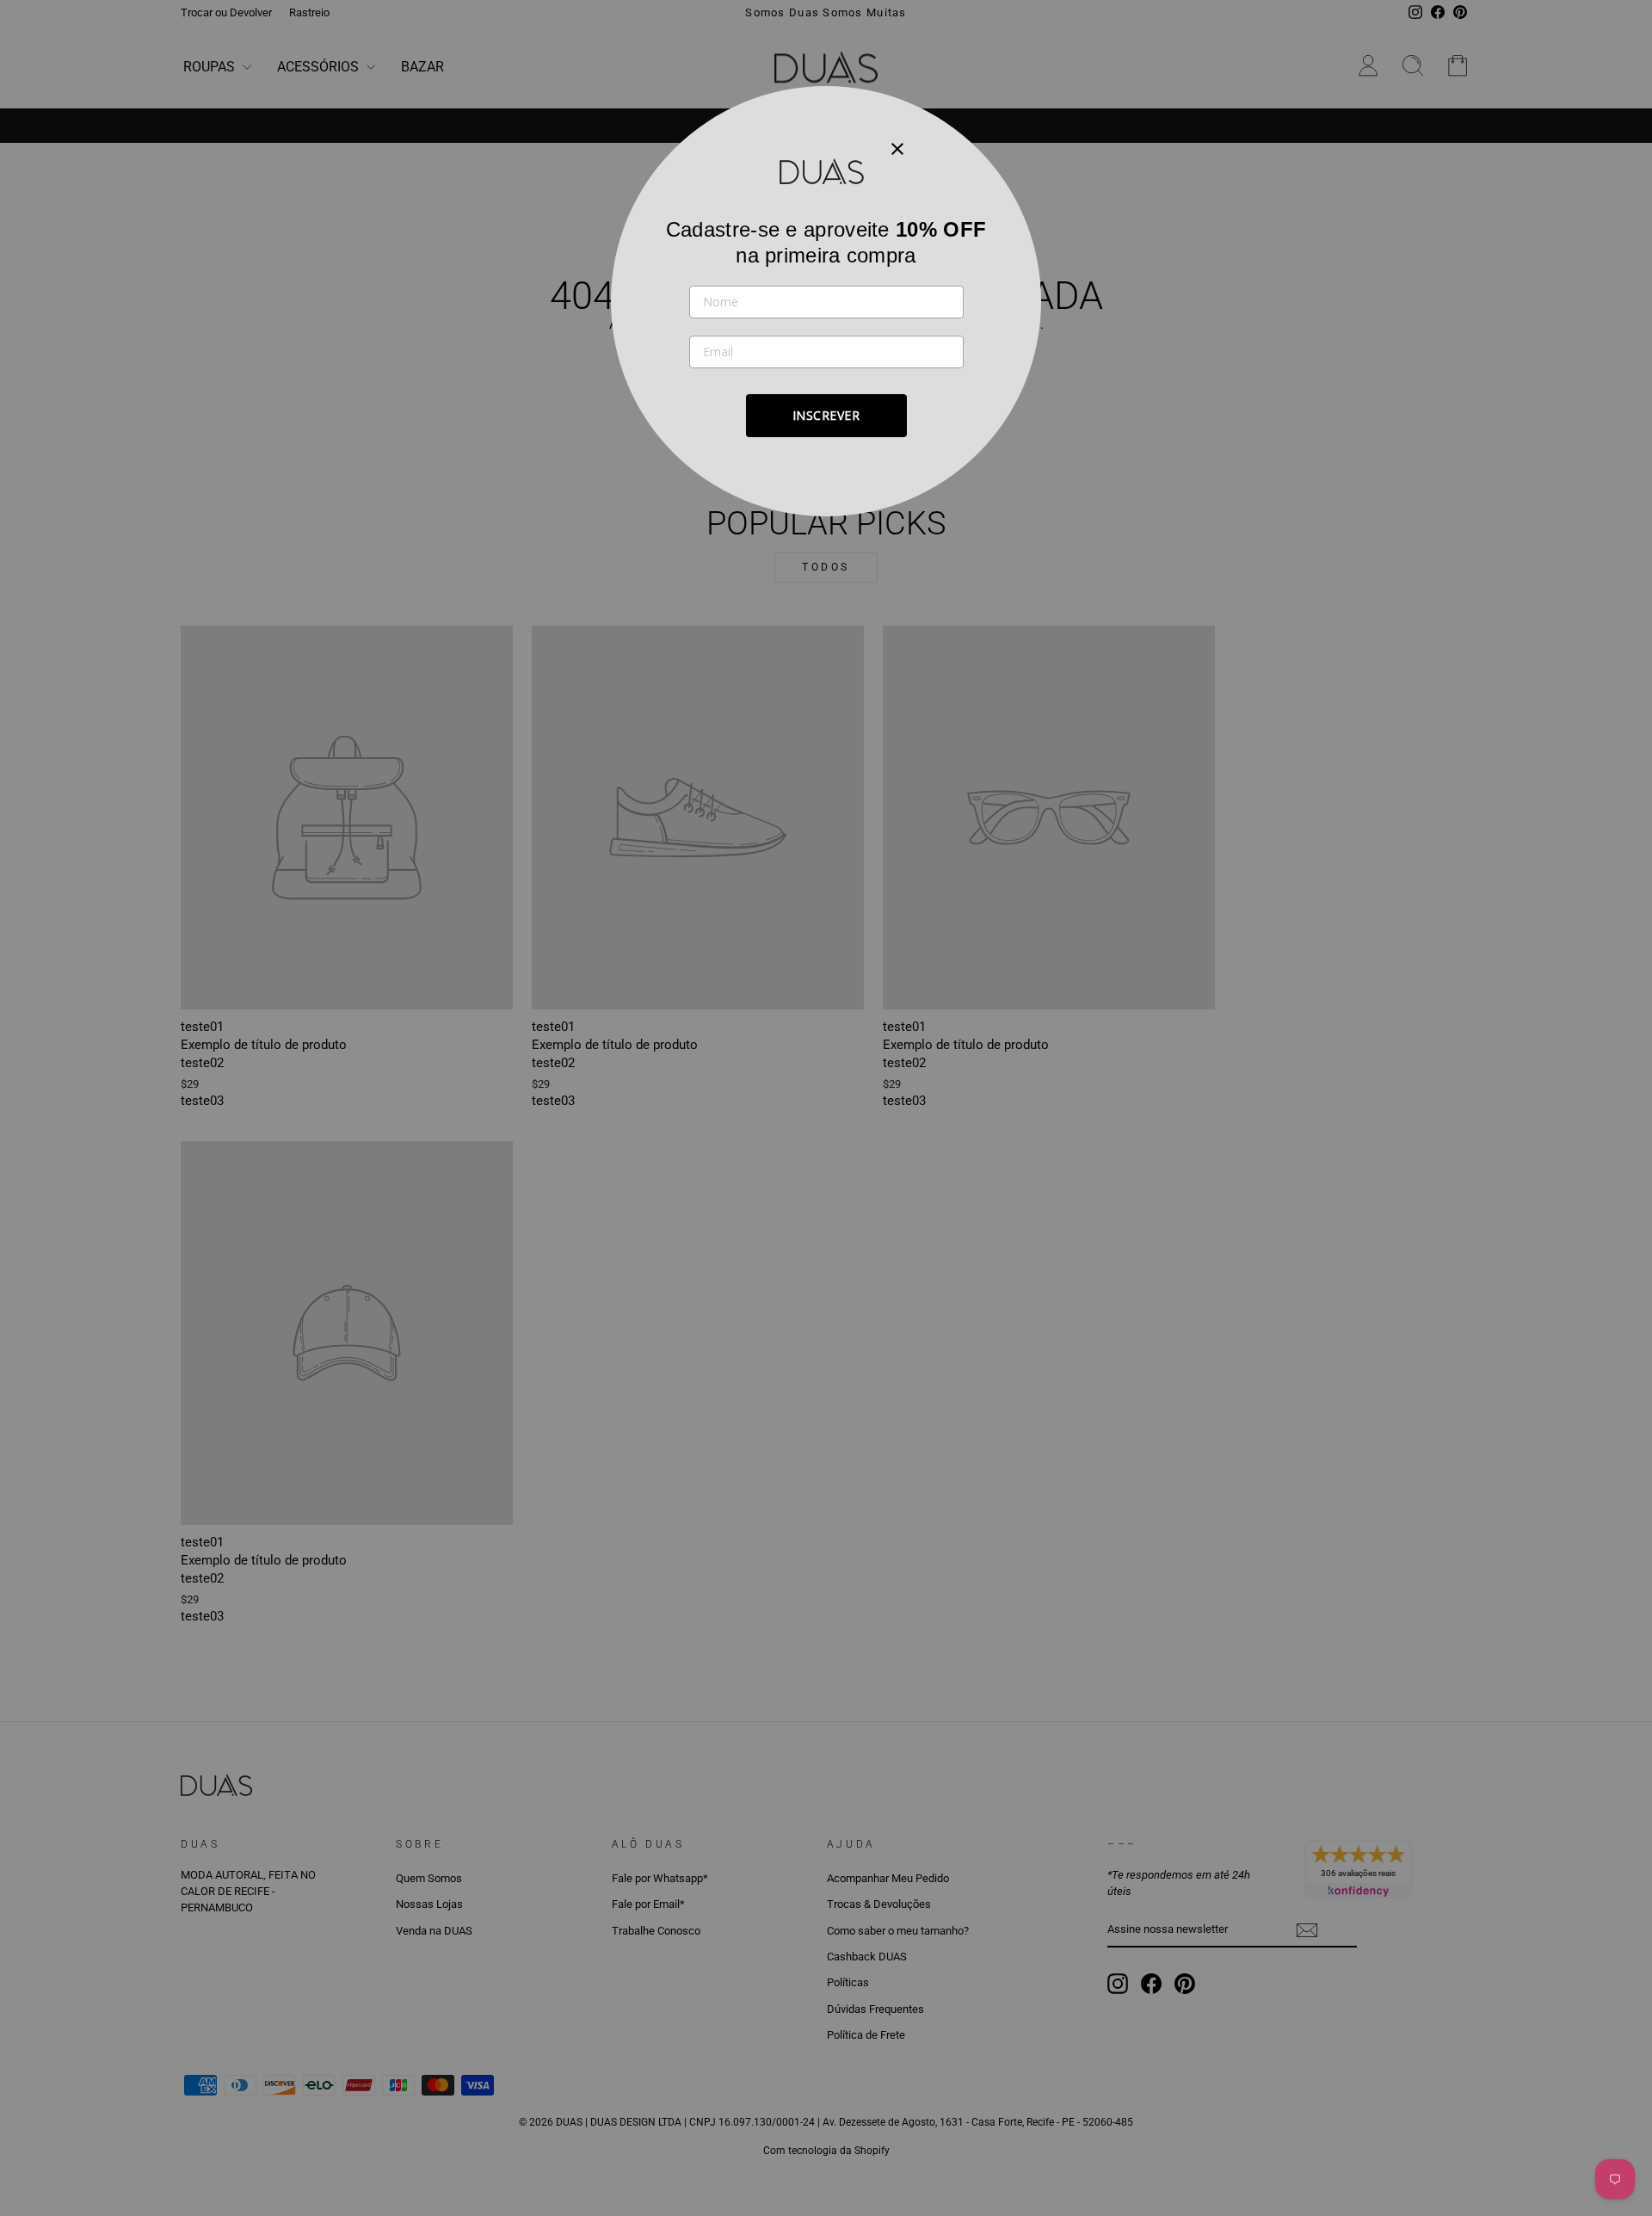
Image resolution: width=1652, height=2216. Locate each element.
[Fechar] (897, 148)
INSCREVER (826, 415)
